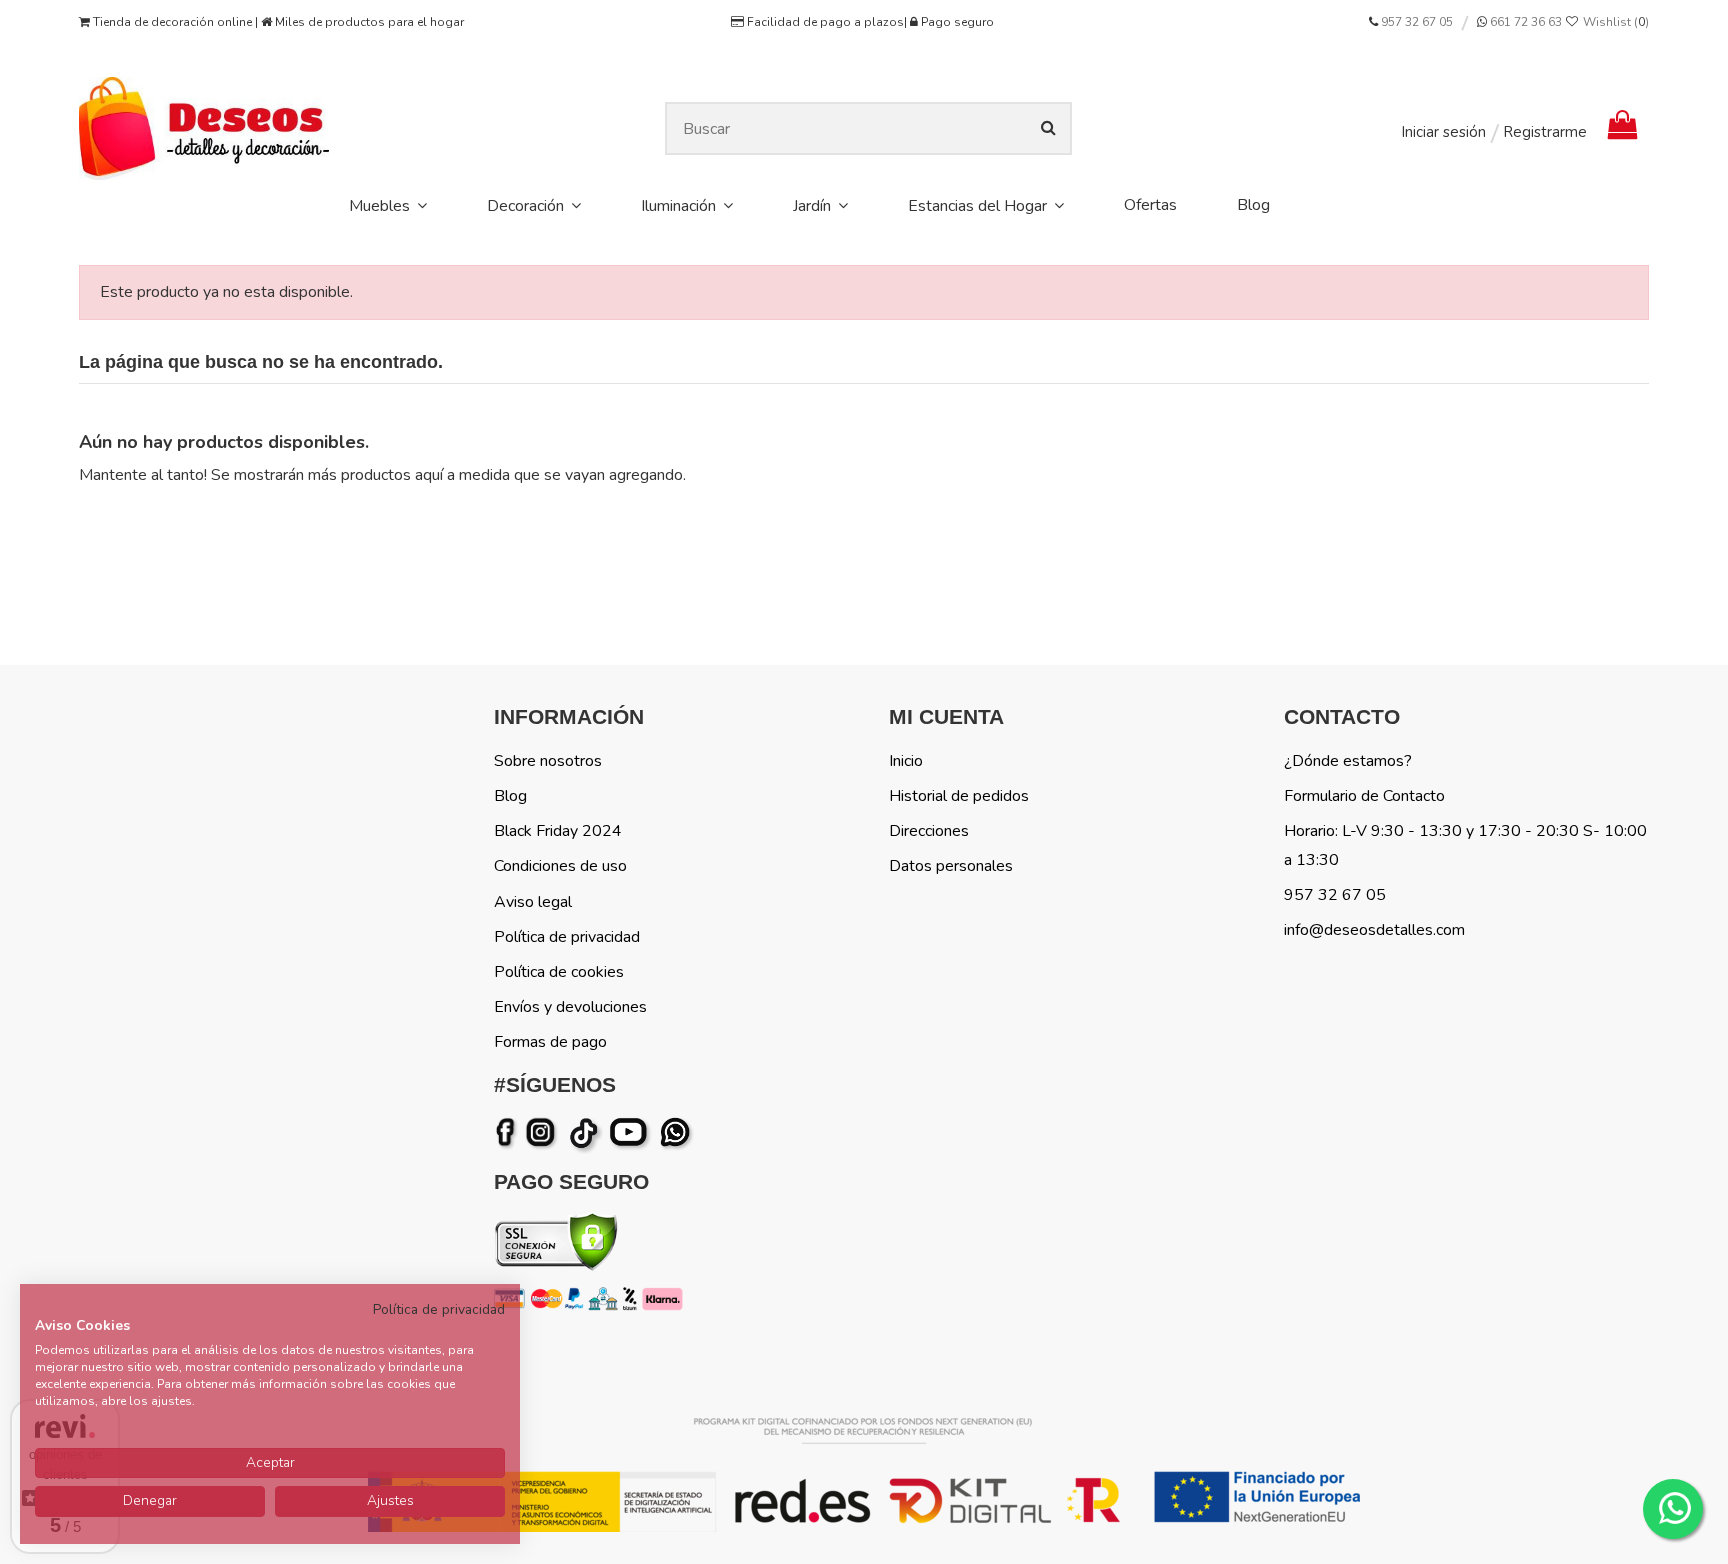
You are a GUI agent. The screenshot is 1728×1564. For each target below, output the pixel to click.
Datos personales (951, 866)
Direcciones (929, 831)
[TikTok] (585, 1133)
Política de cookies (559, 972)
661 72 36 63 (1524, 22)
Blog (510, 796)
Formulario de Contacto (1364, 796)
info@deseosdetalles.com (1374, 930)
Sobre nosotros (548, 761)
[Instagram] (544, 1133)
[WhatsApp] (677, 1133)
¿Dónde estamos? (1348, 761)
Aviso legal (533, 902)
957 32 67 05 (1417, 22)
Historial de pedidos (959, 796)
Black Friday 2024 (558, 831)
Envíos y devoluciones (570, 1007)
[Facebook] (509, 1133)
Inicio (906, 761)
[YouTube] (632, 1133)
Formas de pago (550, 1042)
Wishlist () (1614, 22)
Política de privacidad (567, 937)
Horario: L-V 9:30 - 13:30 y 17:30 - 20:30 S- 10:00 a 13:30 (1465, 845)
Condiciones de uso (560, 866)
